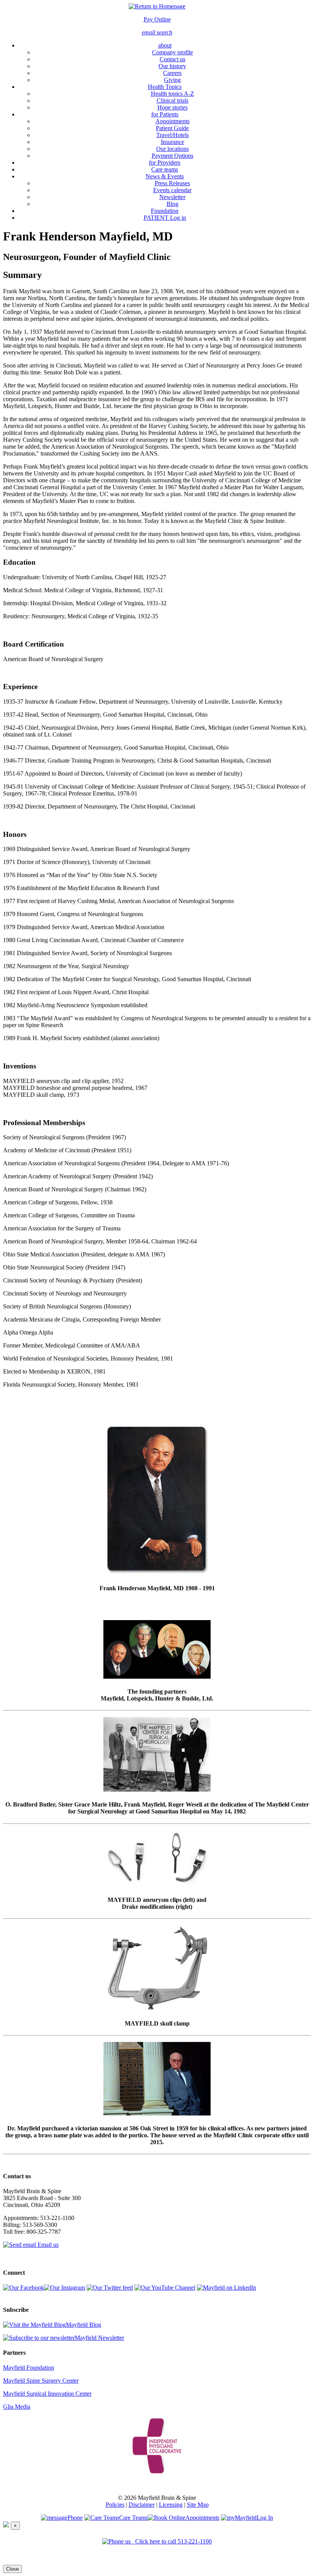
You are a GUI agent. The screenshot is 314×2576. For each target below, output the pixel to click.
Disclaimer (142, 2505)
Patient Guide (172, 128)
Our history (172, 66)
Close (12, 2569)
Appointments (173, 121)
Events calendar (172, 190)
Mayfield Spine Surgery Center (41, 2381)
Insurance (173, 142)
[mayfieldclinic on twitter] (110, 2288)
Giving (172, 80)
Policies (115, 2505)
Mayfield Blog (83, 2325)
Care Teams (133, 2518)
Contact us (173, 59)
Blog (173, 204)
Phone (75, 2518)
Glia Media (17, 2407)
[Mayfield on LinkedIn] (227, 2288)
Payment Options (173, 156)
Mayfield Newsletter (99, 2338)
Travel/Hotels (173, 135)
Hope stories (173, 107)
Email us (47, 2245)
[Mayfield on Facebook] (24, 2288)
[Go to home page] (157, 6)
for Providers (165, 163)
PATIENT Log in (165, 218)
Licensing (171, 2505)
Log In (265, 2518)
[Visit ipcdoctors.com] (157, 2444)
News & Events (165, 176)
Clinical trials (173, 100)
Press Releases (172, 183)
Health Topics (165, 87)
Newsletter (172, 197)
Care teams (165, 169)
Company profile (173, 52)
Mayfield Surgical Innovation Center (47, 2394)
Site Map (198, 2505)
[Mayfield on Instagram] (65, 2288)
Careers (172, 73)
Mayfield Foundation (29, 2368)
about (165, 45)
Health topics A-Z (173, 94)
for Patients (165, 114)
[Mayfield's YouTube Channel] (165, 2288)
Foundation (165, 211)
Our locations (173, 149)
